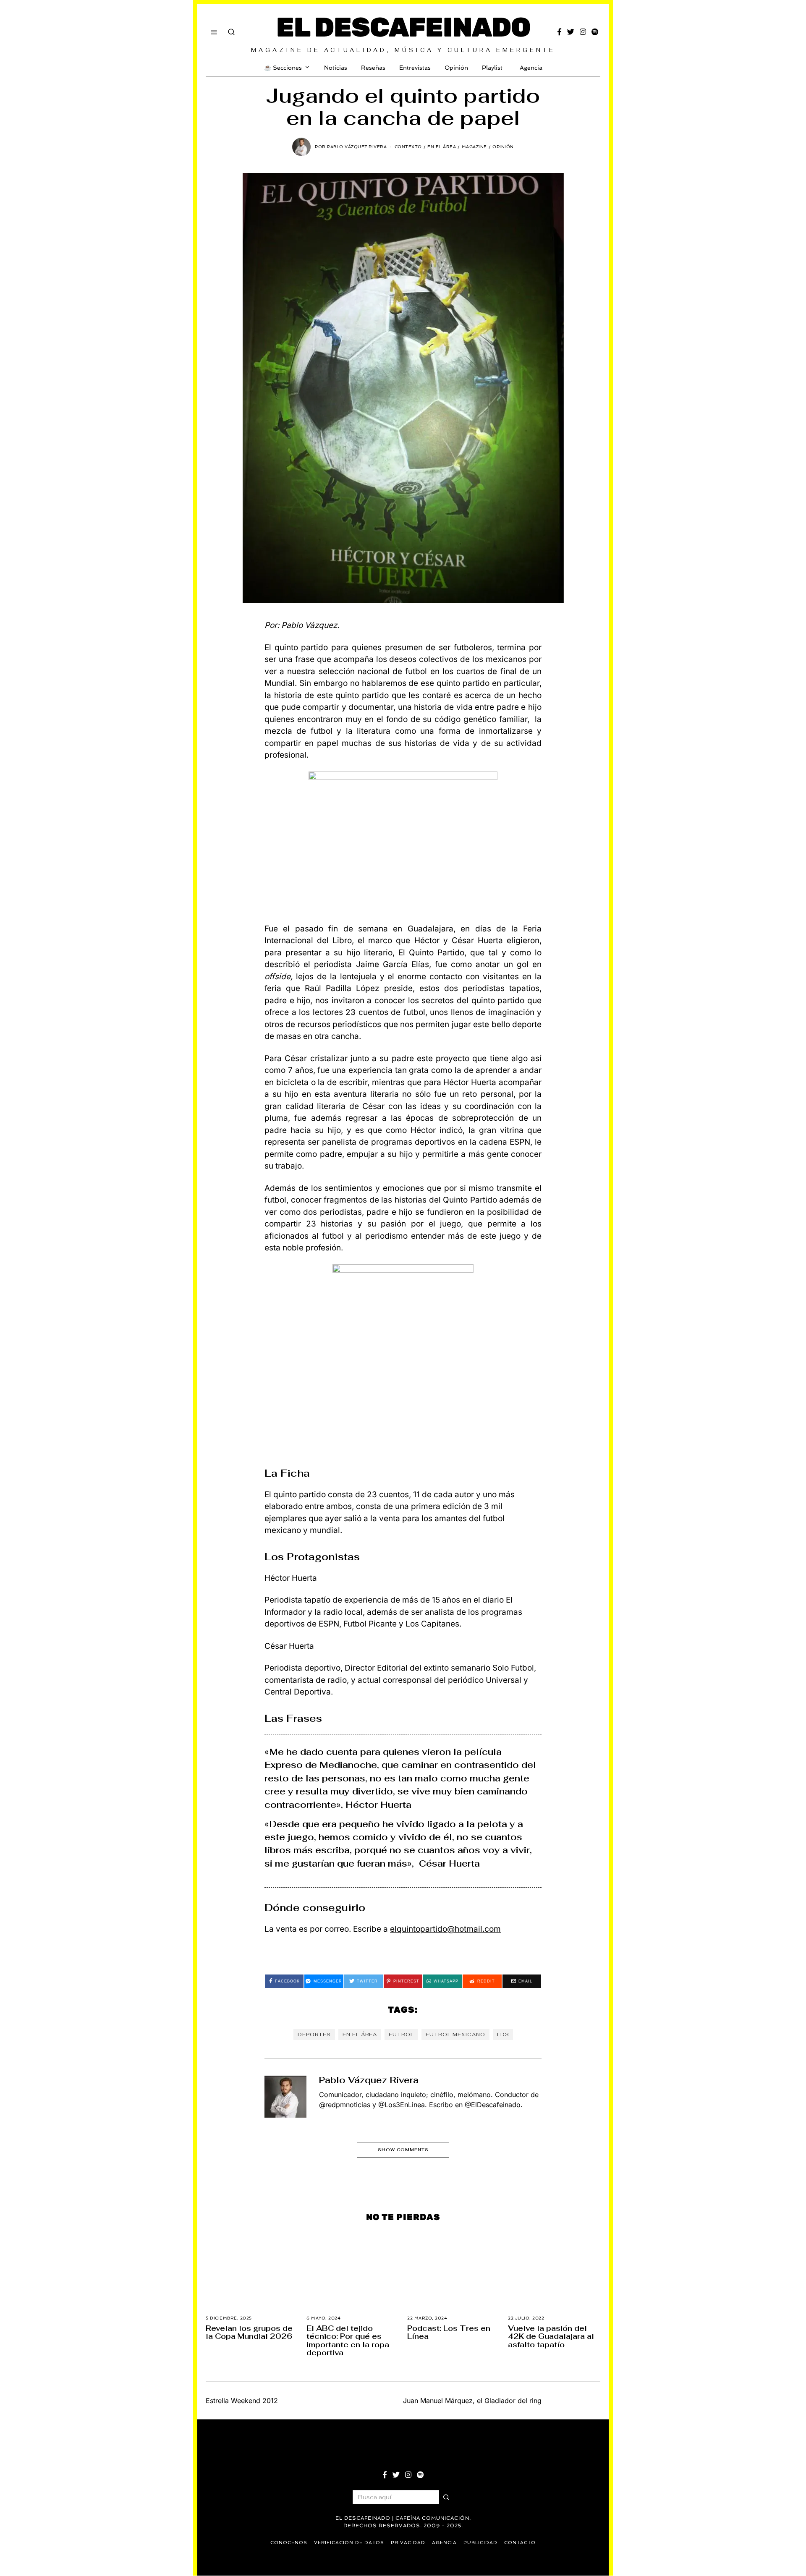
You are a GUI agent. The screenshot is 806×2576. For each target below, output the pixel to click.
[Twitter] (571, 32)
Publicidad (480, 2543)
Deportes (314, 2035)
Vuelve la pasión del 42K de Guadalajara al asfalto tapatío (551, 2336)
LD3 (503, 2035)
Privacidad (408, 2543)
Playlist (492, 68)
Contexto (408, 147)
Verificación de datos (349, 2543)
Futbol (401, 2035)
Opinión (456, 68)
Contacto (520, 2543)
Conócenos (289, 2543)
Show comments (403, 2150)
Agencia (531, 68)
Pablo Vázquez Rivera (369, 2080)
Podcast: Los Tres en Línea (449, 2332)
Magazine (474, 147)
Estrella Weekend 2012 (242, 2401)
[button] (446, 2497)
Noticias (336, 68)
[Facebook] (559, 32)
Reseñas (373, 68)
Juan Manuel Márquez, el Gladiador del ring (472, 2401)
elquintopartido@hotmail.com (445, 1929)
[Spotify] (595, 32)
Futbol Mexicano (455, 2035)
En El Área (442, 147)
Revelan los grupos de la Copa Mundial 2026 (249, 2332)
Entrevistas (415, 68)
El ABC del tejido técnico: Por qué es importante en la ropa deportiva (348, 2340)
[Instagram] (583, 32)
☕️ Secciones (283, 68)
